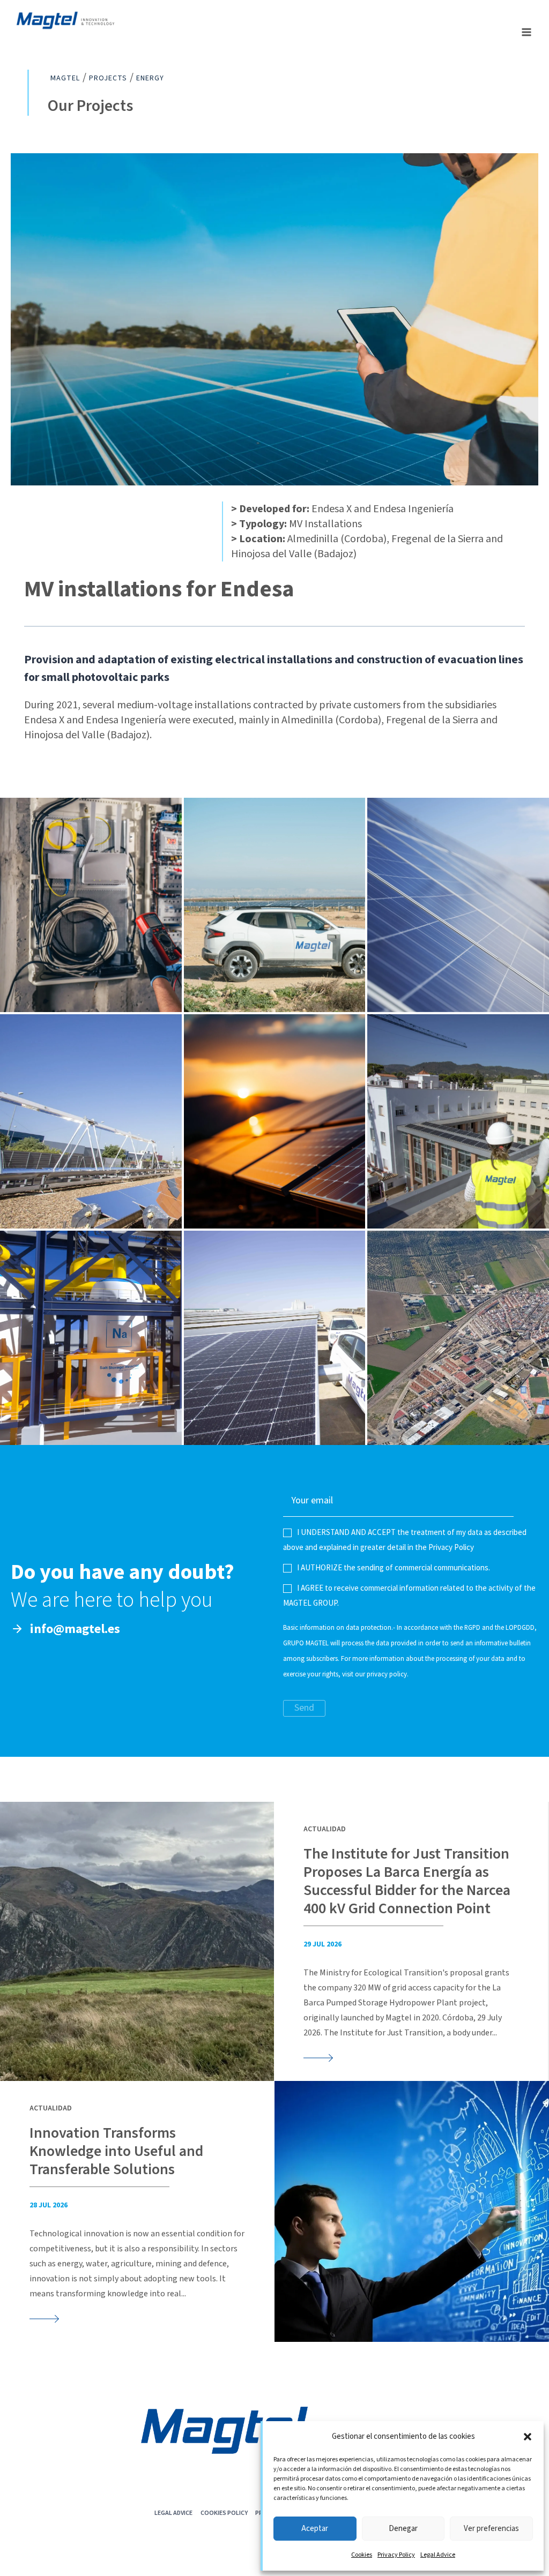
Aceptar (315, 2529)
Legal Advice (438, 2555)
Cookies (362, 2555)
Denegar (403, 2529)
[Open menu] (526, 32)
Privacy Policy (396, 2555)
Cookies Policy (224, 2513)
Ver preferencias (491, 2529)
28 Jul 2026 (49, 2205)
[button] (528, 2437)
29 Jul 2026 (322, 1944)
